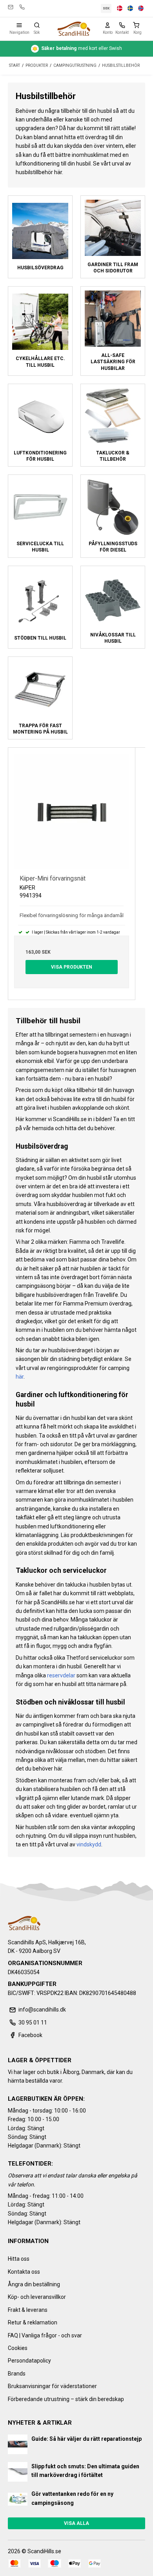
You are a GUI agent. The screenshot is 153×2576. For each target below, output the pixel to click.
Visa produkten (72, 967)
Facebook (30, 2035)
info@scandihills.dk (11, 7)
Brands (17, 2374)
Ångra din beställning (34, 2284)
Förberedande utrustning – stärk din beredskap (66, 2399)
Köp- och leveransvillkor (37, 2297)
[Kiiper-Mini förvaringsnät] (72, 811)
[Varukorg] (138, 25)
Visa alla (76, 2523)
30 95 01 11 (22, 7)
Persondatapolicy (29, 2361)
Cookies (18, 2348)
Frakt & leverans (28, 2310)
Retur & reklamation (33, 2322)
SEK (106, 8)
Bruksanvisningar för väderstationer (52, 2386)
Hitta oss (19, 2259)
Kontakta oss (24, 2272)
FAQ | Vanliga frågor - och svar (45, 2335)
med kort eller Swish (82, 48)
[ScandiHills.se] (74, 29)
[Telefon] (122, 25)
